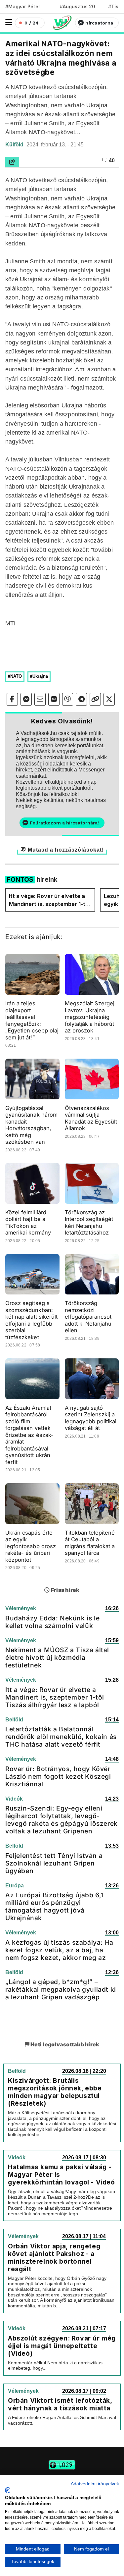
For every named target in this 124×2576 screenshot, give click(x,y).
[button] (9, 22)
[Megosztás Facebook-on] (12, 699)
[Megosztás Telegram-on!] (81, 699)
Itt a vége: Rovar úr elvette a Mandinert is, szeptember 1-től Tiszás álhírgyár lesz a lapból (49, 900)
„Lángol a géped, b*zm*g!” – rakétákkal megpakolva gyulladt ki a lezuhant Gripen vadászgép (61, 1989)
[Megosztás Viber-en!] (68, 699)
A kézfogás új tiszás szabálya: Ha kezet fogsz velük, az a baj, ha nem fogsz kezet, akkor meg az (59, 1950)
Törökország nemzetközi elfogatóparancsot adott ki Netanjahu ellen (88, 1317)
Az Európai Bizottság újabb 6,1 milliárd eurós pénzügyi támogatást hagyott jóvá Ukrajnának (54, 1906)
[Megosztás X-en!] (109, 699)
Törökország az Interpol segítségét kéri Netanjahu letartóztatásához (89, 1223)
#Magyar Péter (23, 6)
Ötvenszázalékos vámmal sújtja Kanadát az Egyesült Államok (91, 1118)
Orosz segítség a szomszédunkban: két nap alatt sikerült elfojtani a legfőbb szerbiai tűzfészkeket (31, 1320)
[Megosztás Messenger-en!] (26, 699)
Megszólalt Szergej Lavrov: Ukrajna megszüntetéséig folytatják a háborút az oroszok (90, 1017)
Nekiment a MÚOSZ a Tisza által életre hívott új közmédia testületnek (57, 1657)
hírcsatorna (99, 23)
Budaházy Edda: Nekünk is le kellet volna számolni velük (52, 1622)
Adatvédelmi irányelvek (95, 2484)
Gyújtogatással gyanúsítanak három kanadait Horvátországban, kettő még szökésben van (31, 1125)
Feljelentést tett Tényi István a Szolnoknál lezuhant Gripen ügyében (54, 1863)
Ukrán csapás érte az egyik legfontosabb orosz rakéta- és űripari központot (31, 1546)
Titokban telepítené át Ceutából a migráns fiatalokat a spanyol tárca (90, 1543)
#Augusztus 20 (78, 6)
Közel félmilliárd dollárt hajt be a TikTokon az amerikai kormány (28, 1223)
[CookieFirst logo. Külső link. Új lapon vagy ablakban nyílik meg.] (7, 2490)
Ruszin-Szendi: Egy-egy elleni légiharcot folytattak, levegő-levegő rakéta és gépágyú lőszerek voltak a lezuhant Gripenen (62, 1820)
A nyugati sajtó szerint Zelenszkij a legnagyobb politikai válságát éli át (91, 1418)
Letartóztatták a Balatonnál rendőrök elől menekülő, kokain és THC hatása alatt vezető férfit (61, 1737)
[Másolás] (95, 699)
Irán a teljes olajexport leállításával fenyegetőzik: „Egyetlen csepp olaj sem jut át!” (32, 1020)
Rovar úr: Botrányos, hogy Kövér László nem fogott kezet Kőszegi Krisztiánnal (58, 1776)
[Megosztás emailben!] (40, 699)
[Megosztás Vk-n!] (54, 699)
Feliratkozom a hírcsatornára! (64, 823)
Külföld (15, 145)
